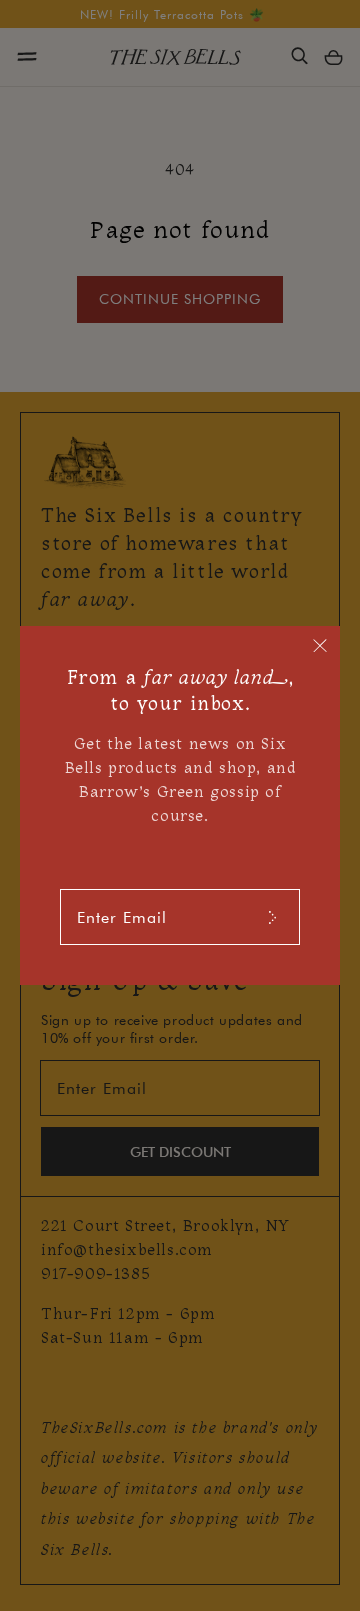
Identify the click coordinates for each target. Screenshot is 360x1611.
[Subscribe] (272, 917)
